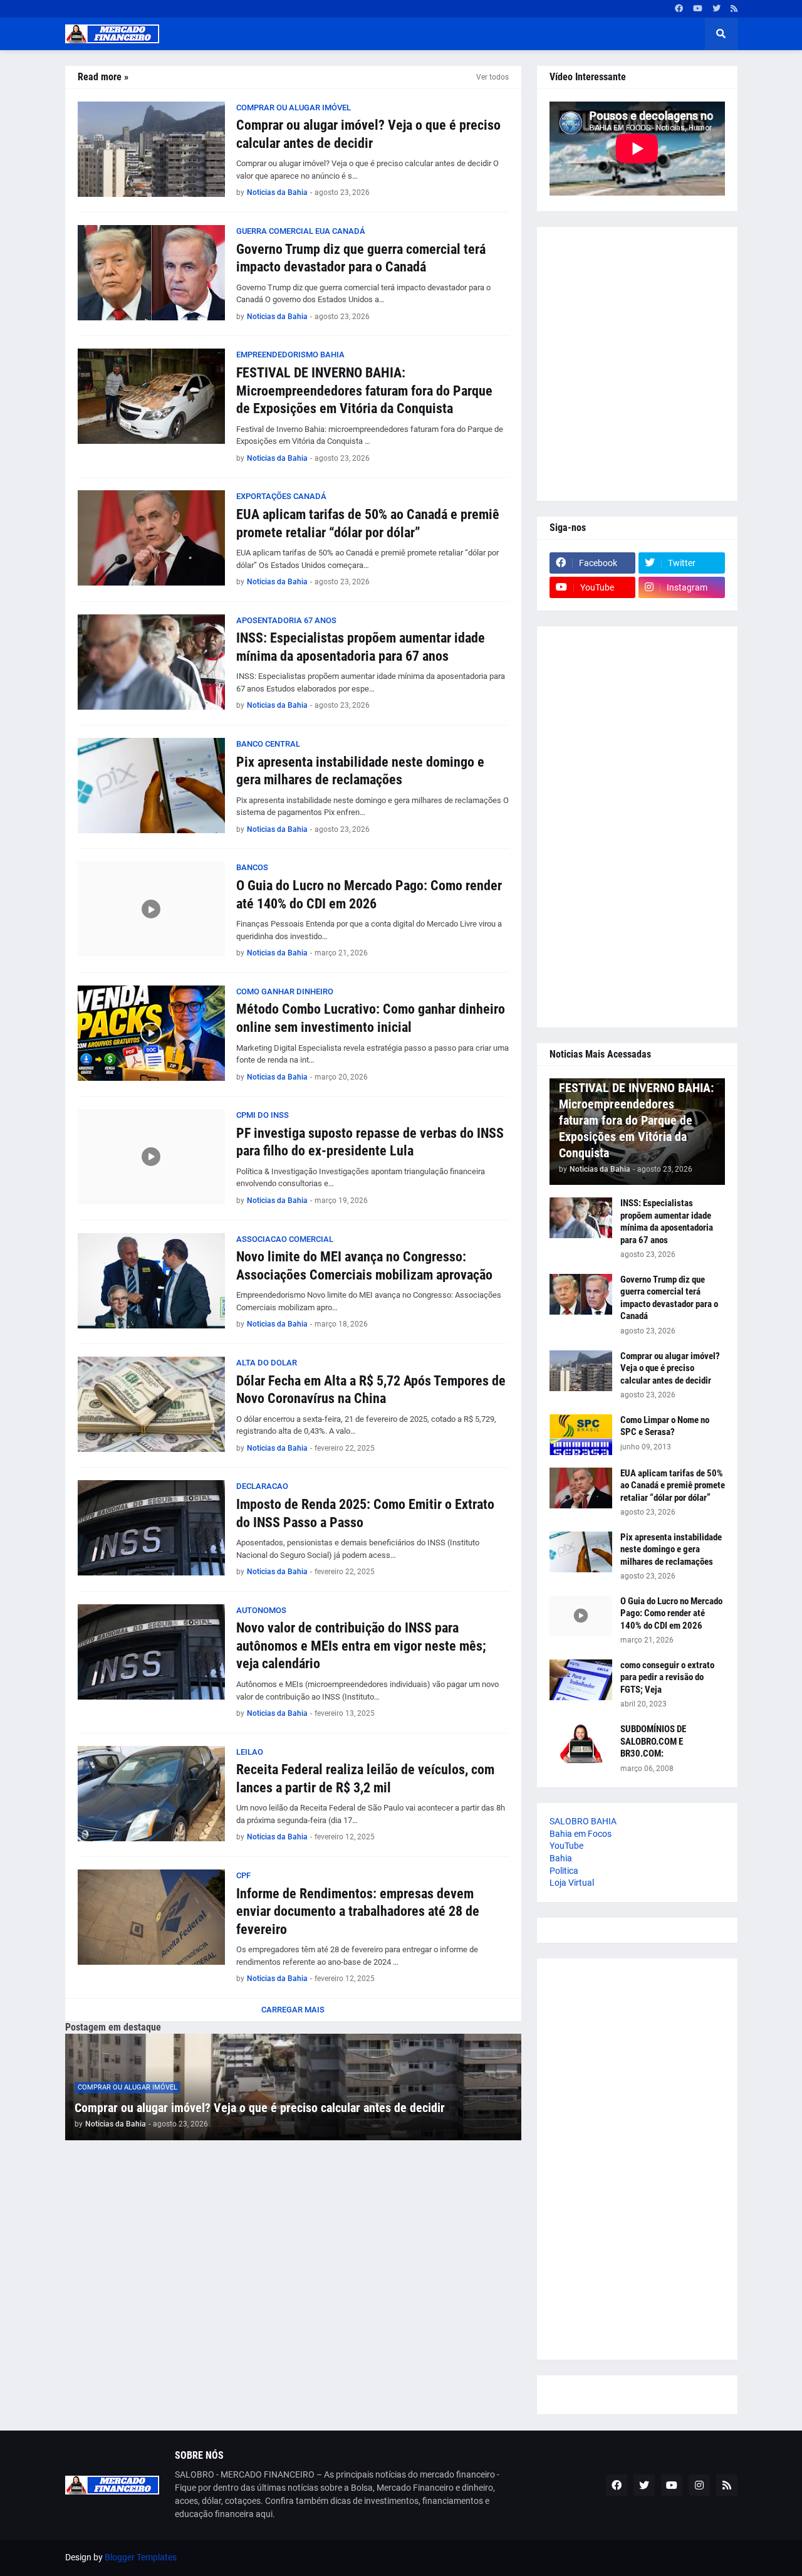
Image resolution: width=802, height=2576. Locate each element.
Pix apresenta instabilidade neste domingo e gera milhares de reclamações (360, 771)
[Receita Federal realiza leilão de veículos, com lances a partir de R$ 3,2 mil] (151, 1794)
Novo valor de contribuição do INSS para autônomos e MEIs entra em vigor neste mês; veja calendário (361, 1646)
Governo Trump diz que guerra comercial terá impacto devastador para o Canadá (361, 258)
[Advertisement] (637, 364)
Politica (564, 1871)
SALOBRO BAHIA (583, 1821)
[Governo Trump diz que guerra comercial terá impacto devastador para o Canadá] (151, 273)
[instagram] (699, 2485)
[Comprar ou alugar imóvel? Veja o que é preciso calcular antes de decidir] (151, 149)
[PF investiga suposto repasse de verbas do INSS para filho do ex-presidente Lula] (151, 1157)
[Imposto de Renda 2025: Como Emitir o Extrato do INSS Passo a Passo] (151, 1528)
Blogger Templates (141, 2557)
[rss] (734, 9)
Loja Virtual (572, 1883)
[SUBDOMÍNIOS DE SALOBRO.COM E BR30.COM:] (581, 1744)
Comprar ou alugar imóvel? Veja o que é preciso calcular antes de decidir (368, 134)
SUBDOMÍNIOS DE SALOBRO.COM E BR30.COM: (653, 1741)
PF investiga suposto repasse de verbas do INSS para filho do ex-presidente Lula (370, 1142)
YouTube (566, 1846)
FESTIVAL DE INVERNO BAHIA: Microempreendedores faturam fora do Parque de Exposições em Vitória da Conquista (364, 391)
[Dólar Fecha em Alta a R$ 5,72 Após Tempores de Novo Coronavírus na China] (151, 1404)
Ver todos (492, 77)
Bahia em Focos (581, 1834)
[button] (721, 34)
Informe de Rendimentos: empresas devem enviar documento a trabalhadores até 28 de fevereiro (358, 1911)
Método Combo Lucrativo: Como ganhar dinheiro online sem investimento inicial (371, 1018)
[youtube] (698, 9)
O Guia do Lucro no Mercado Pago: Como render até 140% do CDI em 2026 (369, 895)
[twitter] (716, 9)
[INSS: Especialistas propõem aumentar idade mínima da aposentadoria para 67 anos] (151, 662)
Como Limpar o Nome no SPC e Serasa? (665, 1426)
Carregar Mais (293, 2010)
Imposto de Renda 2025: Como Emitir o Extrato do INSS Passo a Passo (365, 1513)
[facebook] (679, 9)
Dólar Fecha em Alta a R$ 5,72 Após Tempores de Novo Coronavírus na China (371, 1390)
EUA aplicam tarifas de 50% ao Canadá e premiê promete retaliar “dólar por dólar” (368, 523)
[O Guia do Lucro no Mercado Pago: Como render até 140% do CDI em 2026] (151, 909)
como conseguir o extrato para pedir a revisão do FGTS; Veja (667, 1677)
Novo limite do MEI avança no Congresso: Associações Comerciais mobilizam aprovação (364, 1266)
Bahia (561, 1858)
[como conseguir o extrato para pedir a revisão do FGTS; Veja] (581, 1680)
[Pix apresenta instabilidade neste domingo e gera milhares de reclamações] (151, 786)
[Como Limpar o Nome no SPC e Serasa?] (581, 1435)
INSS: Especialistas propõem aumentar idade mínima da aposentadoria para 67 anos (361, 647)
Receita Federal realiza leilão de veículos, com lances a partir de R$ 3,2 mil (365, 1779)
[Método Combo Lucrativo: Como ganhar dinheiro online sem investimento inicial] (151, 1033)
